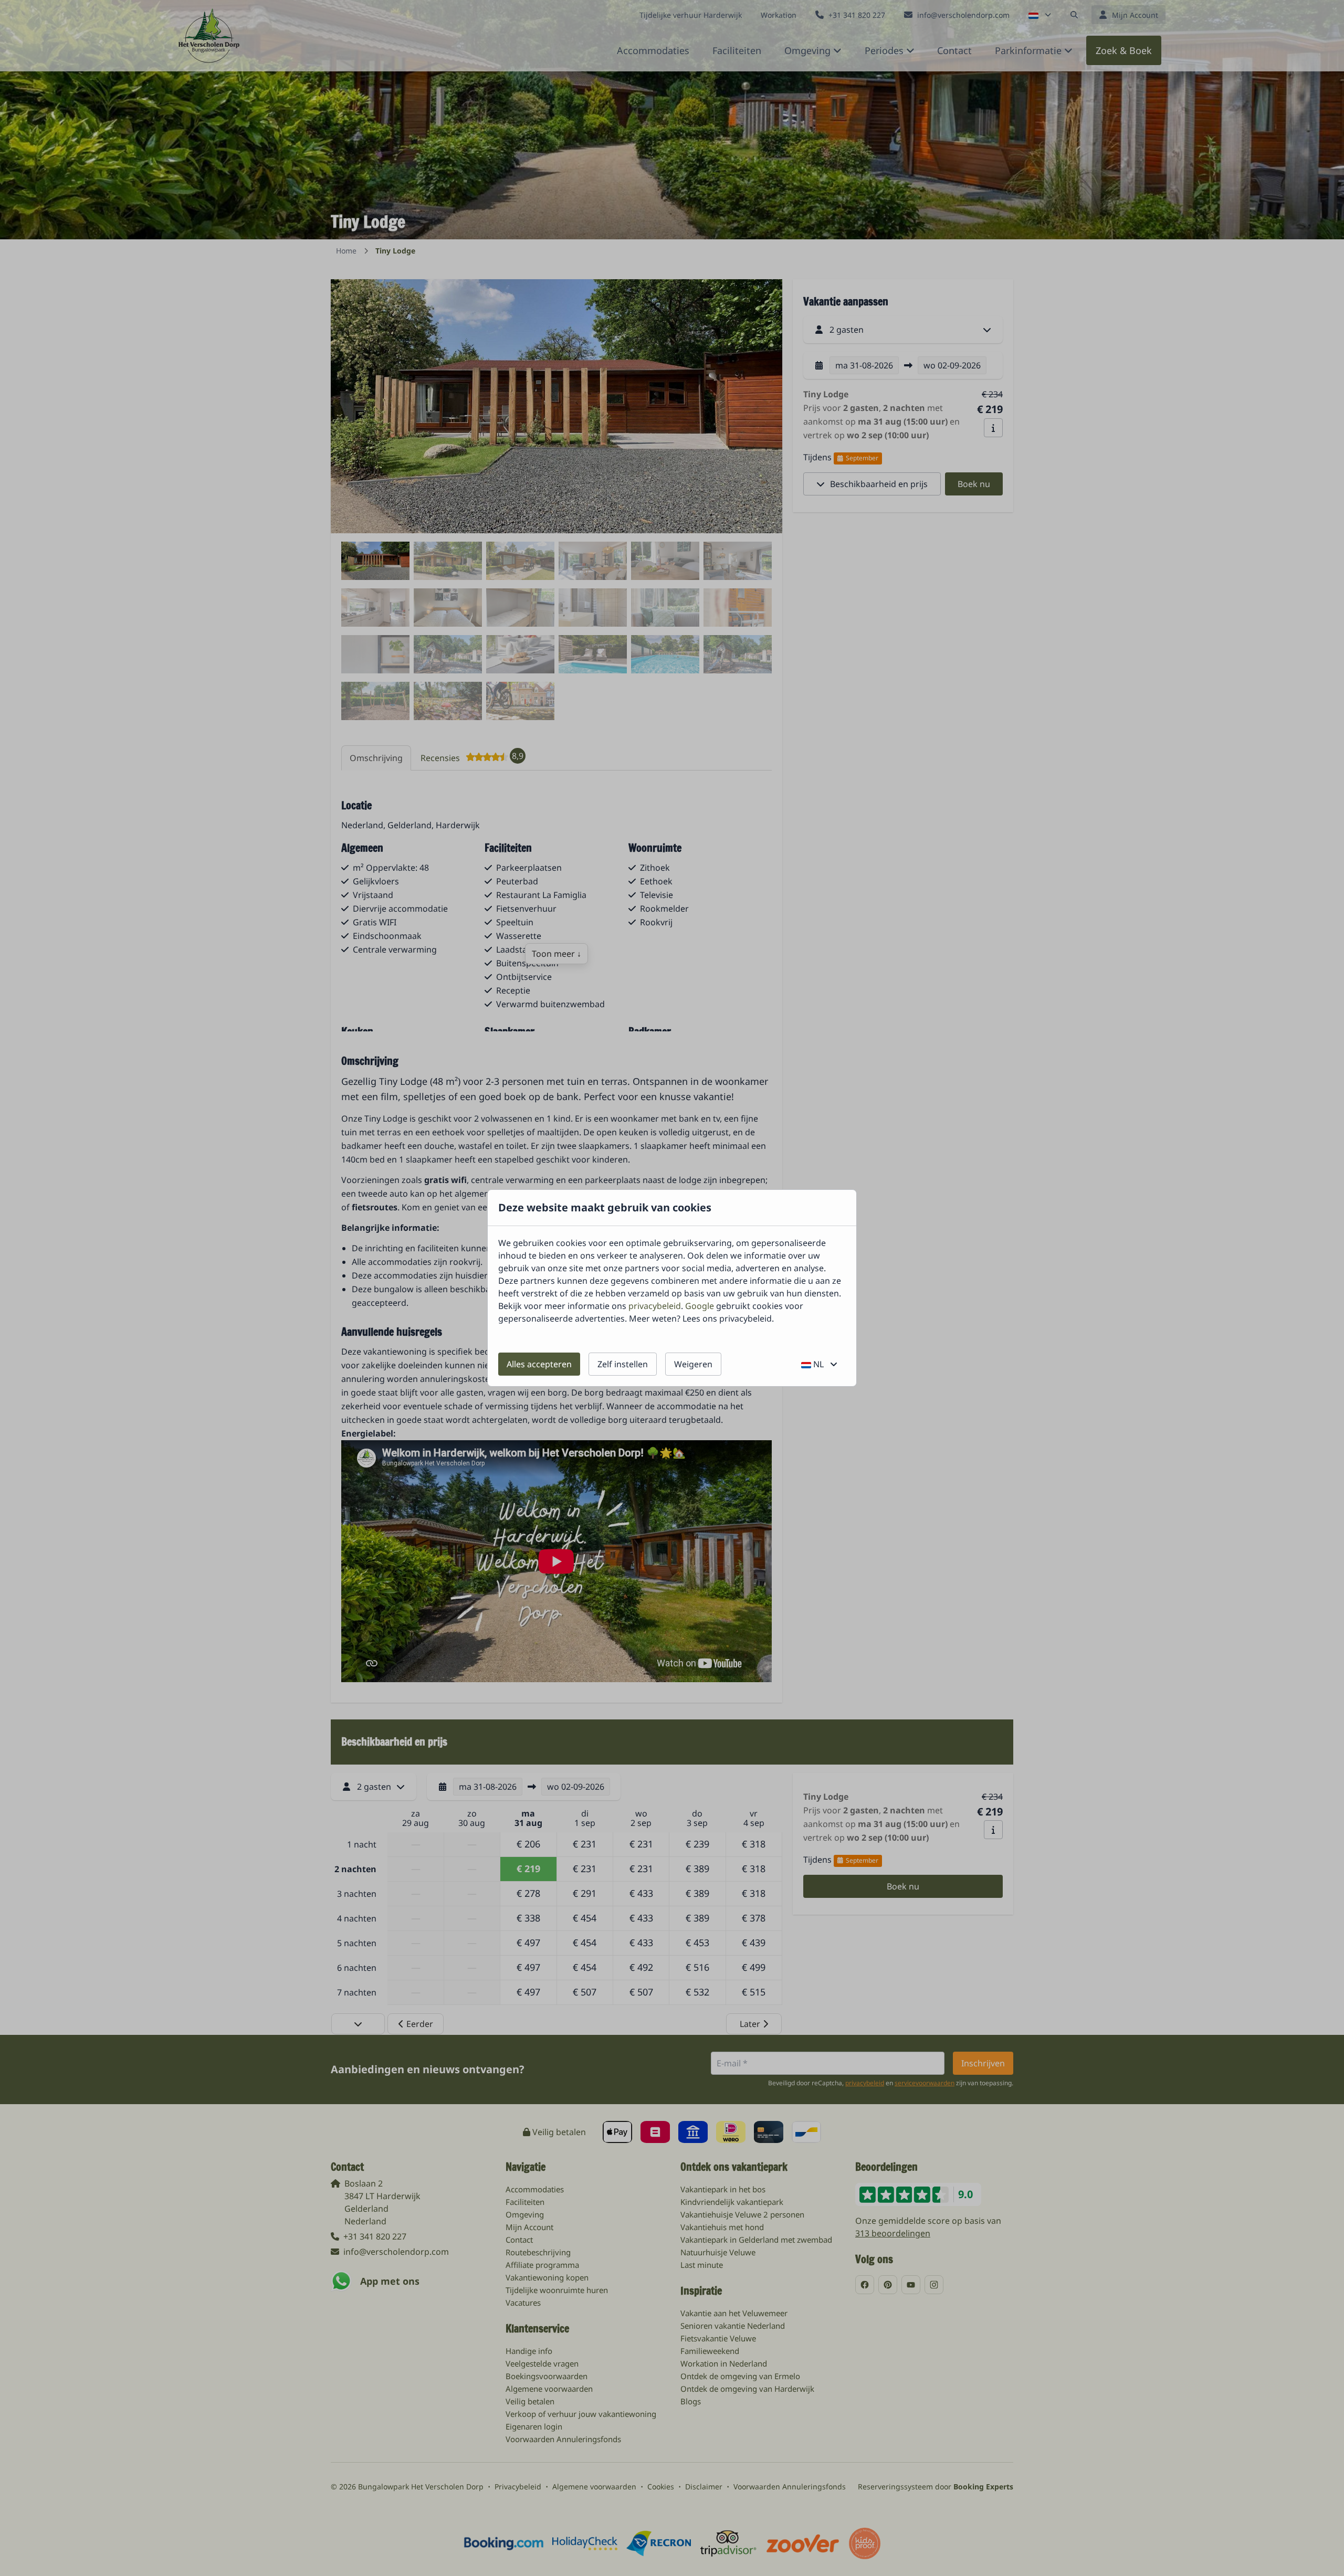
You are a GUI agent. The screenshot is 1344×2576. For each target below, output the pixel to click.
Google (700, 1306)
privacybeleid (655, 1306)
